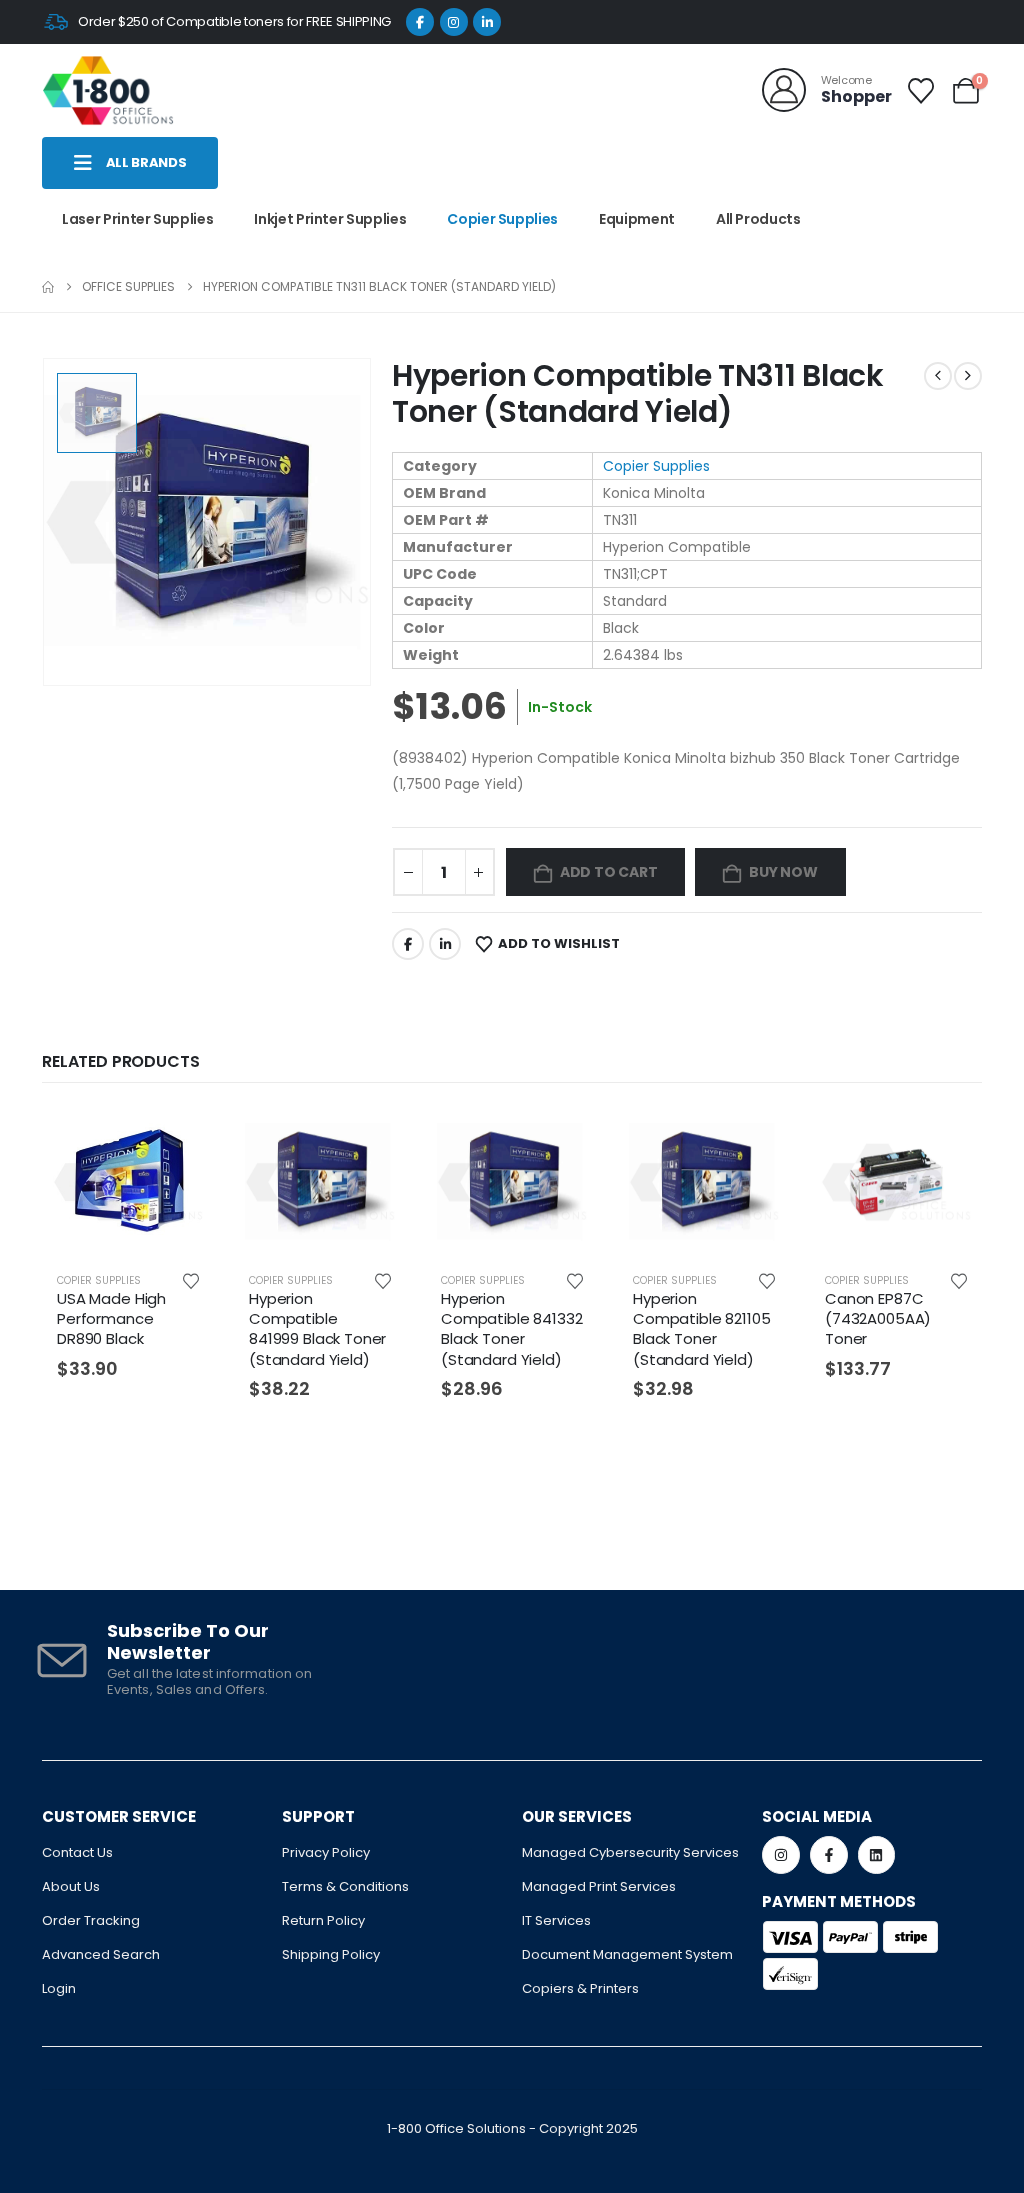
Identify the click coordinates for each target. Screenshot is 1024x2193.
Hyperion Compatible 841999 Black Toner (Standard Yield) (317, 1329)
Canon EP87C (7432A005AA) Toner (878, 1319)
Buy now (783, 872)
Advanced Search (101, 1954)
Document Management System (627, 1954)
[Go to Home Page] (48, 287)
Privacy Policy (326, 1852)
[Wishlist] (921, 91)
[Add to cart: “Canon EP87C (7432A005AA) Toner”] (950, 1139)
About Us (71, 1886)
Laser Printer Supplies (137, 219)
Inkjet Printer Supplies (330, 219)
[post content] (128, 1182)
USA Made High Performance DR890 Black (111, 1319)
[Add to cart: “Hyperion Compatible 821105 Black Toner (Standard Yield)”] (758, 1139)
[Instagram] (454, 22)
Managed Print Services (599, 1886)
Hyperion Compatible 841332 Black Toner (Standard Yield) (511, 1329)
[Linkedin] (877, 1855)
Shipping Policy (331, 1954)
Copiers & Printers (580, 1988)
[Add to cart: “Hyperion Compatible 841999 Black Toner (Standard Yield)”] (374, 1139)
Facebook (408, 944)
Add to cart (609, 872)
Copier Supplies (502, 219)
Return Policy (323, 1920)
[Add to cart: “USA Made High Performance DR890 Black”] (182, 1139)
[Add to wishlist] (191, 1280)
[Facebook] (420, 22)
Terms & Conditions (345, 1886)
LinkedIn (445, 944)
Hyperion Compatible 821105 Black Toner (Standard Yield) (701, 1329)
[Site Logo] (108, 90)
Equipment (637, 219)
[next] (968, 376)
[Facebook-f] (829, 1855)
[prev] (938, 376)
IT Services (556, 1920)
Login (59, 1988)
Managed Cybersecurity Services (630, 1852)
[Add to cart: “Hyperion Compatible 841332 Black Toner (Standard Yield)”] (566, 1139)
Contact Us (77, 1852)
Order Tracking (91, 1920)
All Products (758, 219)
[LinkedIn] (487, 22)
